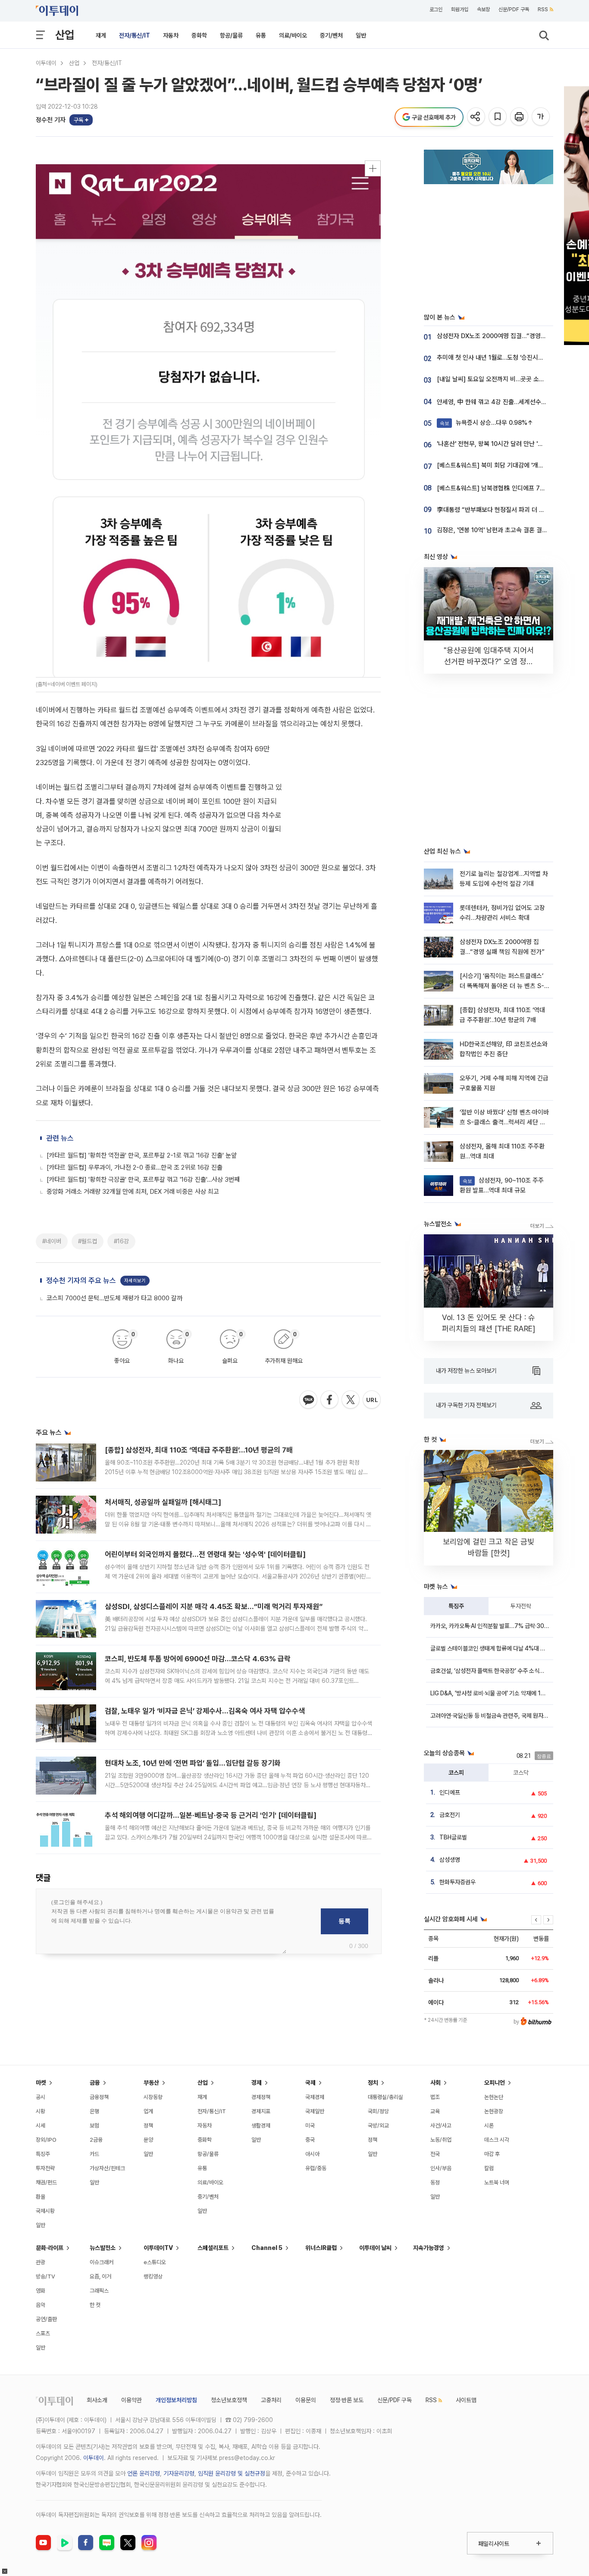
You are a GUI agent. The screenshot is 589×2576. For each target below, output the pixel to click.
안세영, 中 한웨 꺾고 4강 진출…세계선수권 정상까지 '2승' (511, 402)
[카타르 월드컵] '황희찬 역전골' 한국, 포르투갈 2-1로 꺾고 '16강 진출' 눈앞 (142, 1155)
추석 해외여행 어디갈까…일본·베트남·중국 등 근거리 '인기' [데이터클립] (211, 1815)
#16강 (121, 1241)
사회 (435, 2083)
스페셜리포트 (213, 2248)
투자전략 (521, 1606)
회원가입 (460, 9)
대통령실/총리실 (385, 2097)
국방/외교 (378, 2126)
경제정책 (261, 2097)
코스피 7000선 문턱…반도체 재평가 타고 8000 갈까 (114, 1298)
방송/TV (45, 2276)
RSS (543, 9)
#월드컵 (88, 1241)
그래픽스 (99, 2291)
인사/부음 (441, 2168)
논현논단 (494, 2097)
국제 (310, 2083)
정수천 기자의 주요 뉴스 (81, 1280)
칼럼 (489, 2168)
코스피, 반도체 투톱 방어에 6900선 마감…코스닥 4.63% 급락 (198, 1659)
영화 (41, 2291)
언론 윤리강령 (144, 2473)
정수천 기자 (51, 120)
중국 (310, 2140)
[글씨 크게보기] (541, 117)
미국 (310, 2126)
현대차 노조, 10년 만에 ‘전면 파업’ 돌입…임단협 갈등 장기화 (193, 1763)
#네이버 (52, 1241)
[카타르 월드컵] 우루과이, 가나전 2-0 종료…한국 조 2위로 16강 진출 (135, 1167)
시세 (41, 2126)
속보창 (483, 9)
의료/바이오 (293, 35)
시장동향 (153, 2097)
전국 (435, 2154)
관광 (41, 2262)
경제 (257, 2083)
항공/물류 (231, 35)
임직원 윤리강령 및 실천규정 (232, 2473)
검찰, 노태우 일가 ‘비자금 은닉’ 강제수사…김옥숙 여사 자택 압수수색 (205, 1711)
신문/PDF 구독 (514, 9)
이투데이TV (158, 2248)
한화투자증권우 (457, 1882)
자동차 (171, 35)
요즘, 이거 (100, 2276)
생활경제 (261, 2126)
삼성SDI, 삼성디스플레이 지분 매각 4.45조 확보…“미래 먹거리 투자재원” (214, 1606)
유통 (261, 35)
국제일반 (315, 2111)
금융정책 (99, 2097)
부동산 (151, 2083)
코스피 (456, 1773)
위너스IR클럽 (321, 2248)
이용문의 (306, 2400)
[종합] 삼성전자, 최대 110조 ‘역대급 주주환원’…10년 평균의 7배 (199, 1450)
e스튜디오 (155, 2262)
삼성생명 (450, 1860)
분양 (148, 2140)
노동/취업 (441, 2140)
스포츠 (43, 2333)
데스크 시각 (497, 2140)
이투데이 (46, 63)
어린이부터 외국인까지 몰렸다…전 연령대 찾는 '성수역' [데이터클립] (205, 1554)
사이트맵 (466, 2400)
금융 (95, 2083)
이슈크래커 (102, 2262)
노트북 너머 (497, 2182)
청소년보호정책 (229, 2400)
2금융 (96, 2140)
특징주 (456, 1606)
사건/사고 (441, 2126)
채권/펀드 (46, 2182)
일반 (361, 35)
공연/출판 (46, 2319)
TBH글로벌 (453, 1837)
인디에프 (450, 1792)
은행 (94, 2111)
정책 (148, 2126)
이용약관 (132, 2400)
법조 (435, 2097)
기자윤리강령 (179, 2473)
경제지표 (261, 2111)
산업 (65, 35)
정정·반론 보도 (347, 2400)
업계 (148, 2111)
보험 (94, 2126)
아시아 (312, 2154)
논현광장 (494, 2111)
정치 (373, 2083)
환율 (41, 2197)
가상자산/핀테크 (107, 2168)
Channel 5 (267, 2248)
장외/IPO (46, 2140)
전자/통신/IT (135, 35)
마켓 (41, 2083)
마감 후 (492, 2154)
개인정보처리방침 (176, 2400)
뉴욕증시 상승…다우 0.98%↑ (487, 423)
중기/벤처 (331, 35)
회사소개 (97, 2400)
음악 (41, 2305)
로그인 (436, 9)
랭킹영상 (153, 2276)
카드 (94, 2154)
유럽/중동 (316, 2168)
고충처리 (271, 2400)
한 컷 (95, 2305)
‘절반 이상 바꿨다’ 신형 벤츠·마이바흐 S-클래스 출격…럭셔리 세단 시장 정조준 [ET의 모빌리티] (504, 1122)
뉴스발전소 (103, 2248)
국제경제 (315, 2097)
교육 (435, 2111)
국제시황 (45, 2211)
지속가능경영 (429, 2248)
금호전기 (450, 1815)
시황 (41, 2111)
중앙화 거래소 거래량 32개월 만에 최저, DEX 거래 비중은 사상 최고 (133, 1192)
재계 (101, 35)
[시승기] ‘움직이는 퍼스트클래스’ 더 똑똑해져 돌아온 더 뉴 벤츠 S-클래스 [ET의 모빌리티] (502, 986)
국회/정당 (378, 2111)
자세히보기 (135, 1281)
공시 (41, 2097)
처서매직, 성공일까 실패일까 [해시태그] (163, 1502)
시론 (489, 2126)
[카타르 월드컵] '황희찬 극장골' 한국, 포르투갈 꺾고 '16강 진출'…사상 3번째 (143, 1180)
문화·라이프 (50, 2248)
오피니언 (495, 2083)
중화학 (199, 35)
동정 (435, 2182)
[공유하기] (477, 117)
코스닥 (521, 1773)
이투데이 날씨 (375, 2248)
